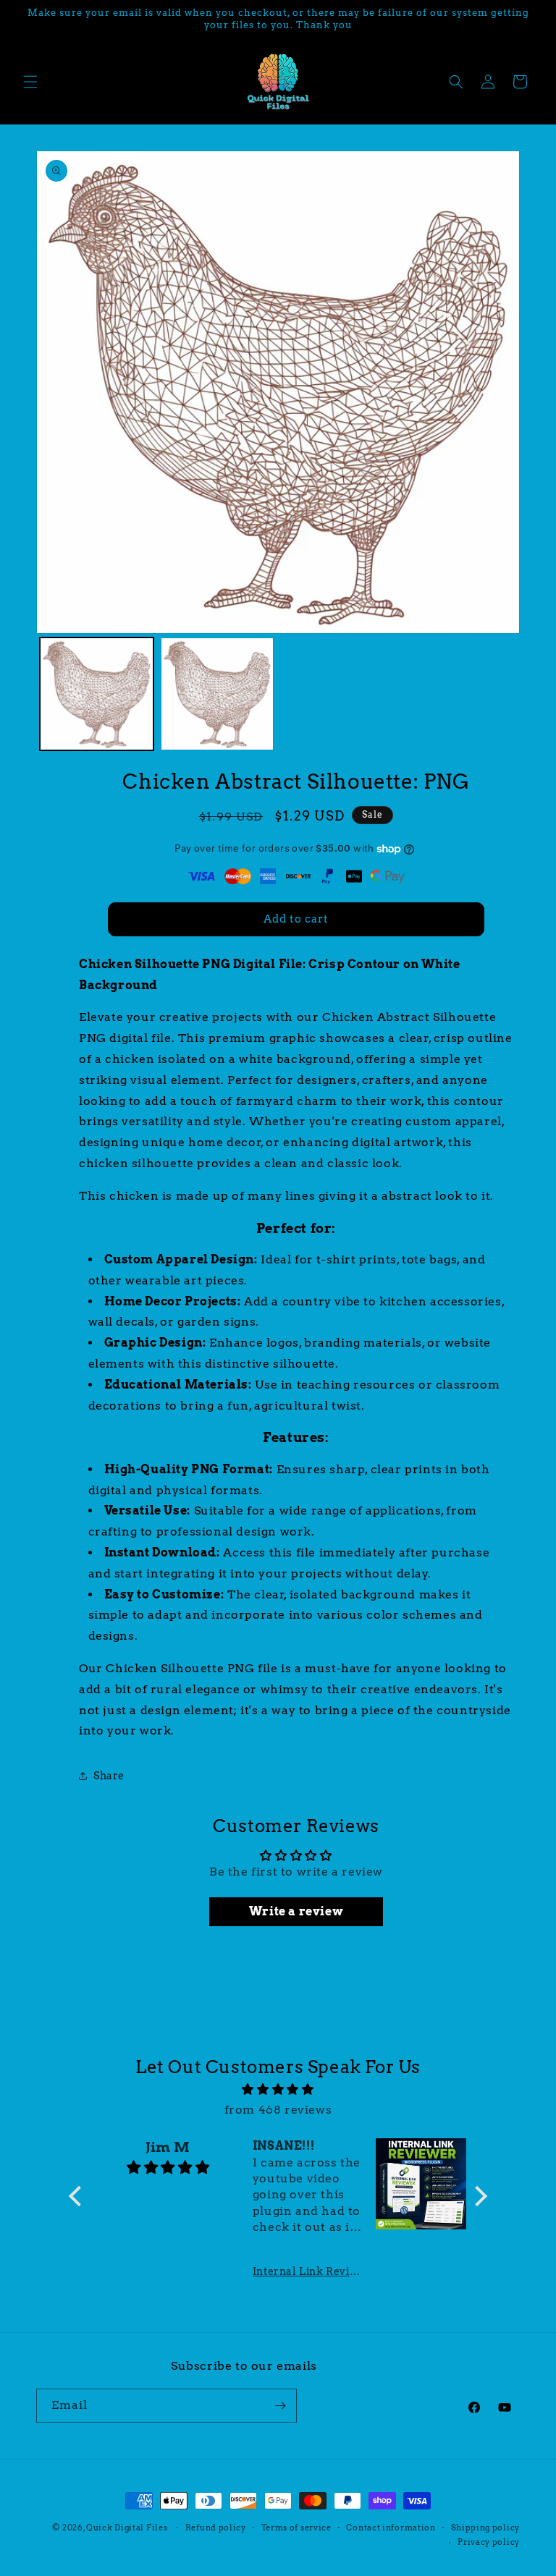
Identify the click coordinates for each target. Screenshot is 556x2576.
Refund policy (216, 2528)
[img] (278, 2090)
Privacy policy (489, 2542)
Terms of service (296, 2528)
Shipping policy (486, 2528)
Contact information (391, 2528)
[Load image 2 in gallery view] (218, 694)
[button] (30, 82)
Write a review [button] (296, 1911)
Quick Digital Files (127, 2528)
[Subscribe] (280, 2406)
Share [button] (109, 1776)
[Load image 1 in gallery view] (97, 694)
